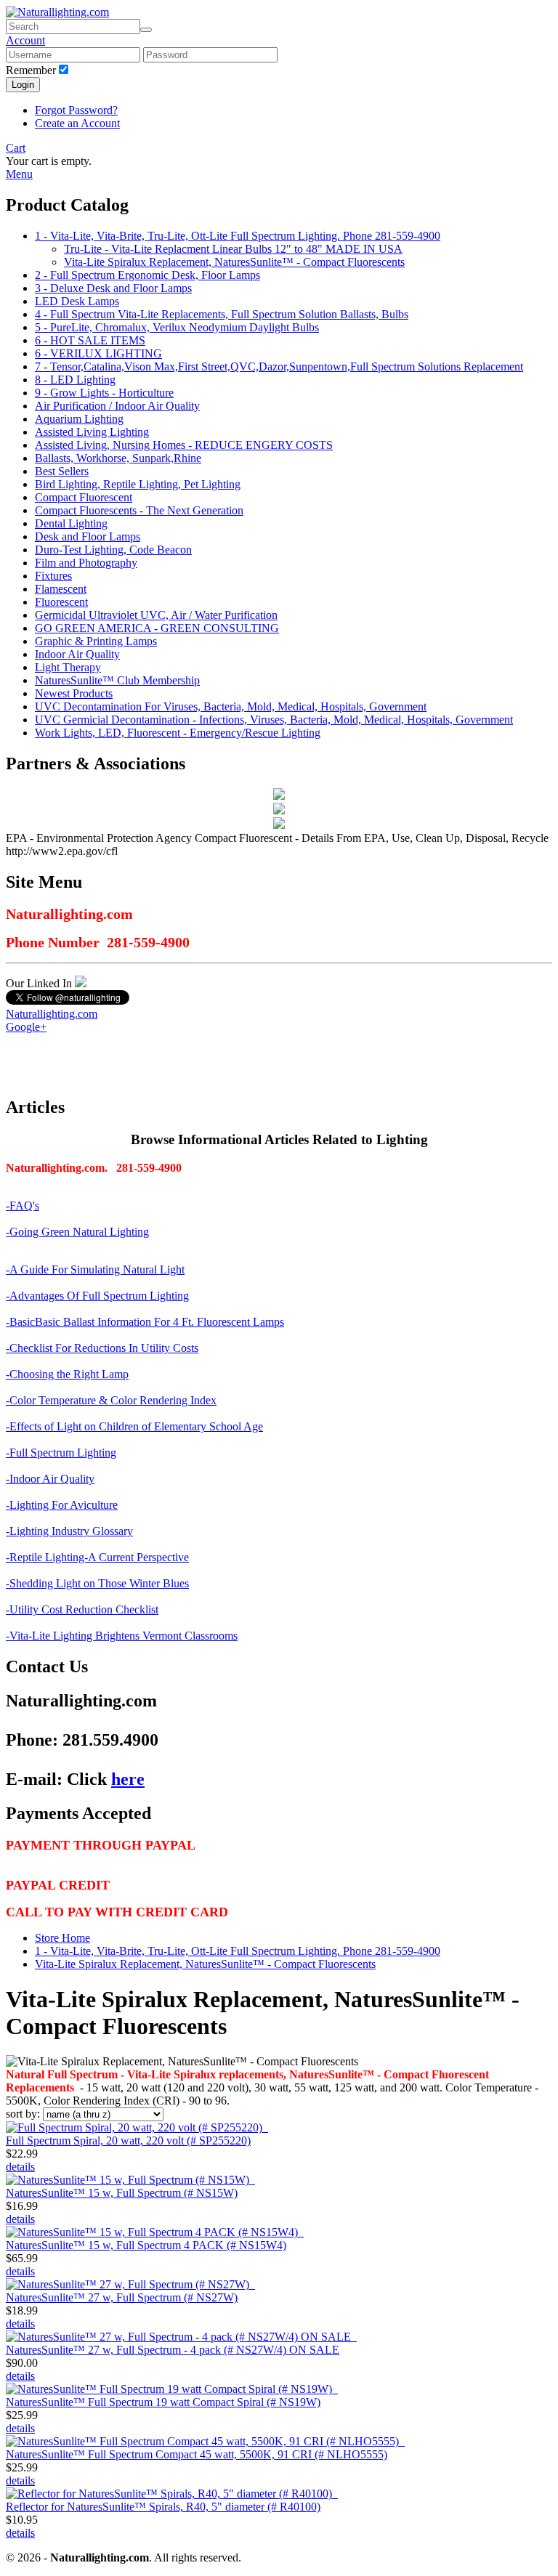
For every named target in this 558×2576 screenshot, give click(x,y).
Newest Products (74, 693)
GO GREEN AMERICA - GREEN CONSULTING (157, 628)
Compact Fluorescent (84, 497)
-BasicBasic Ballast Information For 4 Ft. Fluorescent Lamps (145, 1322)
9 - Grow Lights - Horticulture (104, 393)
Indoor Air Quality (77, 654)
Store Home (62, 1938)
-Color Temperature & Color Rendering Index (111, 1400)
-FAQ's (23, 1206)
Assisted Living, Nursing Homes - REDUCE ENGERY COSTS (184, 445)
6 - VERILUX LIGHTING (98, 353)
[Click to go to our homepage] (57, 12)
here (128, 1779)
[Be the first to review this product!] (267, 2127)
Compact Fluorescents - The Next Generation (139, 510)
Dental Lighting (71, 523)
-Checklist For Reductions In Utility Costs (102, 1348)
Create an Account (77, 123)
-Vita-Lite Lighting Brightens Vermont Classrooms (122, 1636)
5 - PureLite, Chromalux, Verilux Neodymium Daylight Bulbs (177, 327)
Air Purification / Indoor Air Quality (117, 406)
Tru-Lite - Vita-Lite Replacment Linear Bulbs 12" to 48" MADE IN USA (233, 249)
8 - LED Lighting (75, 380)
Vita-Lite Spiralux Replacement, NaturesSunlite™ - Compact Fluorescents (234, 262)
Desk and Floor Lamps (88, 536)
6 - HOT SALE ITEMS (90, 340)
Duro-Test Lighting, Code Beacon (113, 550)
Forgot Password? (76, 110)
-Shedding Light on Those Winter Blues (97, 1583)
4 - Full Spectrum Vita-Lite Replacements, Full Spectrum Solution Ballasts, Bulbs (222, 314)
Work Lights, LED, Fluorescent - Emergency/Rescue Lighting (178, 733)
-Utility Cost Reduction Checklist (82, 1609)
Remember (31, 70)
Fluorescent (61, 602)
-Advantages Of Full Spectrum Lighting (97, 1296)
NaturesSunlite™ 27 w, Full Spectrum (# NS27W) (122, 2297)
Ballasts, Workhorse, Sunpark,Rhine (118, 458)
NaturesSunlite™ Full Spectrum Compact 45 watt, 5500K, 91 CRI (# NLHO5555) (197, 2454)
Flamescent (61, 589)
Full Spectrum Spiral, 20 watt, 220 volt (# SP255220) (128, 2140)
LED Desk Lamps (77, 301)
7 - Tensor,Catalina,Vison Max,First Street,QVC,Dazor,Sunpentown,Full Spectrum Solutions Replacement (279, 366)
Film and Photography (86, 563)
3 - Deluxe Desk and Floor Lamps (113, 288)
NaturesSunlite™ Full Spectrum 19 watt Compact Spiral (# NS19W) (163, 2402)
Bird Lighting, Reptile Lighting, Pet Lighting (138, 484)
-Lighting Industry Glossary (69, 1531)
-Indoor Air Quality (50, 1479)
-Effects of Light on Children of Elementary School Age (134, 1426)
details (20, 2167)
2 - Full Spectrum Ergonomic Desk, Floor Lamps (147, 275)
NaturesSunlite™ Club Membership (117, 680)
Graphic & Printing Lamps (96, 641)
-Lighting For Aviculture (62, 1505)
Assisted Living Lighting (92, 432)
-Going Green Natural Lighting (77, 1232)
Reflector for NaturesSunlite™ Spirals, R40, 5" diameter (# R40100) (163, 2507)
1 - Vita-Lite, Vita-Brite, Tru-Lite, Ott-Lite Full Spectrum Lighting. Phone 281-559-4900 (238, 236)
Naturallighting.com (52, 1014)
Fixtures (53, 576)
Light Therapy (68, 667)
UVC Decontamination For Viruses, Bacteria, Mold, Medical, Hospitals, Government (231, 706)
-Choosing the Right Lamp (67, 1374)
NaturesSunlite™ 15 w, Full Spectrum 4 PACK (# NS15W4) (146, 2245)
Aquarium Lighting (79, 419)
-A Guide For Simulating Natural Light (95, 1269)
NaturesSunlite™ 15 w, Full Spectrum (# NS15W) (122, 2193)
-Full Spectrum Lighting (61, 1453)
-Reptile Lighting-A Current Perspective (97, 1557)
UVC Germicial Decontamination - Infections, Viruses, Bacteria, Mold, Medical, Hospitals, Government (274, 720)
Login (23, 85)
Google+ (26, 1027)
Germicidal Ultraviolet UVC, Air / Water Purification (156, 615)
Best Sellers (62, 471)
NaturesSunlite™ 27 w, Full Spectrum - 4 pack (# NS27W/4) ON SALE (173, 2350)
